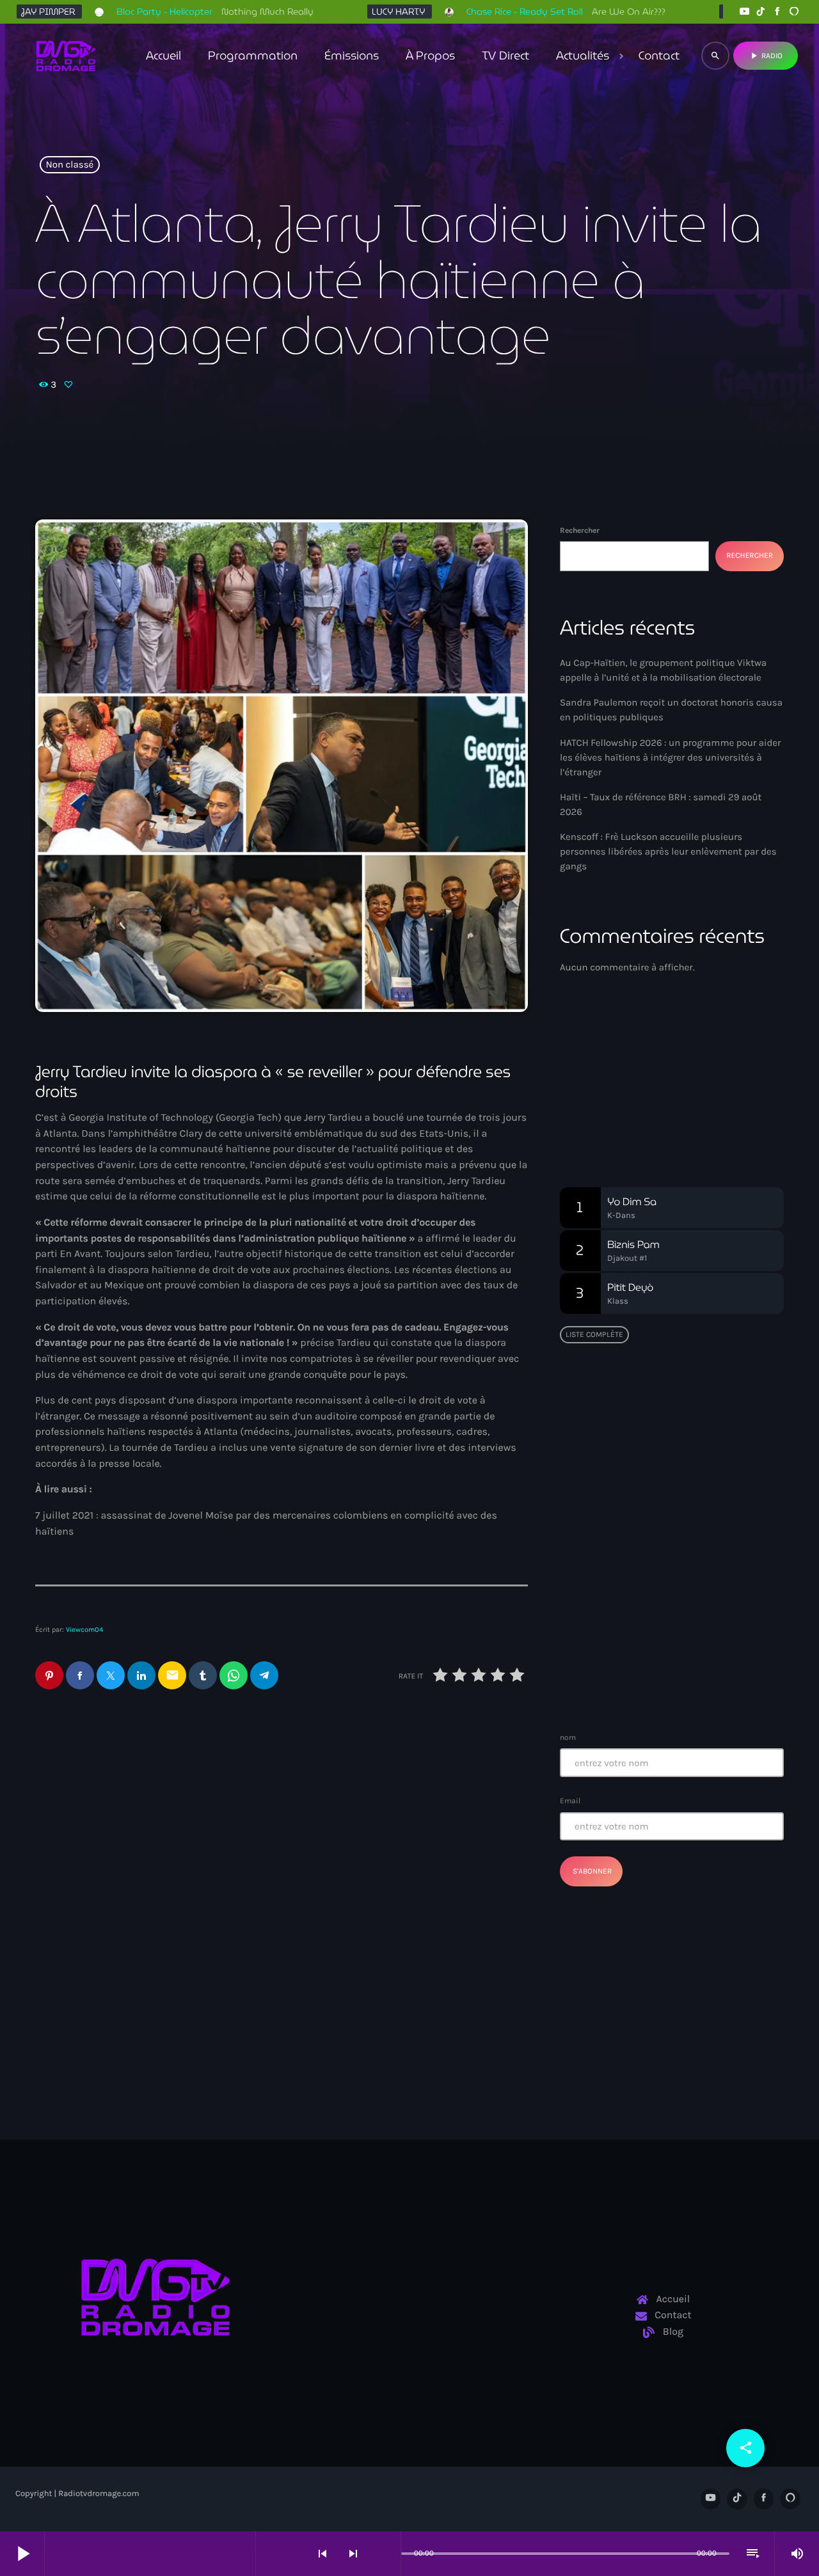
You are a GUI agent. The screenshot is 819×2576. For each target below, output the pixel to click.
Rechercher (580, 530)
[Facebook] (777, 12)
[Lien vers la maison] (66, 56)
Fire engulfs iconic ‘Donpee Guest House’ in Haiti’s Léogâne (696, 1616)
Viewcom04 (84, 1630)
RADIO (766, 56)
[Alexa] (794, 12)
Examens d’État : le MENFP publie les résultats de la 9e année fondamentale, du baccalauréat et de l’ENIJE (668, 1486)
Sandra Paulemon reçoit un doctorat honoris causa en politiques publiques (135, 1813)
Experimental (608, 1077)
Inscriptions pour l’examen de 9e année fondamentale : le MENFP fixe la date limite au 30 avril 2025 (697, 1681)
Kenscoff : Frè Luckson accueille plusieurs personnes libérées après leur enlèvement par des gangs (668, 851)
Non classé (70, 165)
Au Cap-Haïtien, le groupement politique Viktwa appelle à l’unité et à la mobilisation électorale (407, 1813)
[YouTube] (744, 12)
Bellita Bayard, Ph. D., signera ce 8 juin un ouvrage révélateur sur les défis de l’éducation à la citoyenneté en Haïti (697, 1427)
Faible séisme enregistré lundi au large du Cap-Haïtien (665, 1551)
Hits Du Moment (627, 1101)
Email (570, 1801)
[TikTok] (761, 12)
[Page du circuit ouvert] (388, 2554)
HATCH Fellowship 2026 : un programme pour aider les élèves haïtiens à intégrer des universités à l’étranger (670, 757)
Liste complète (594, 1334)
